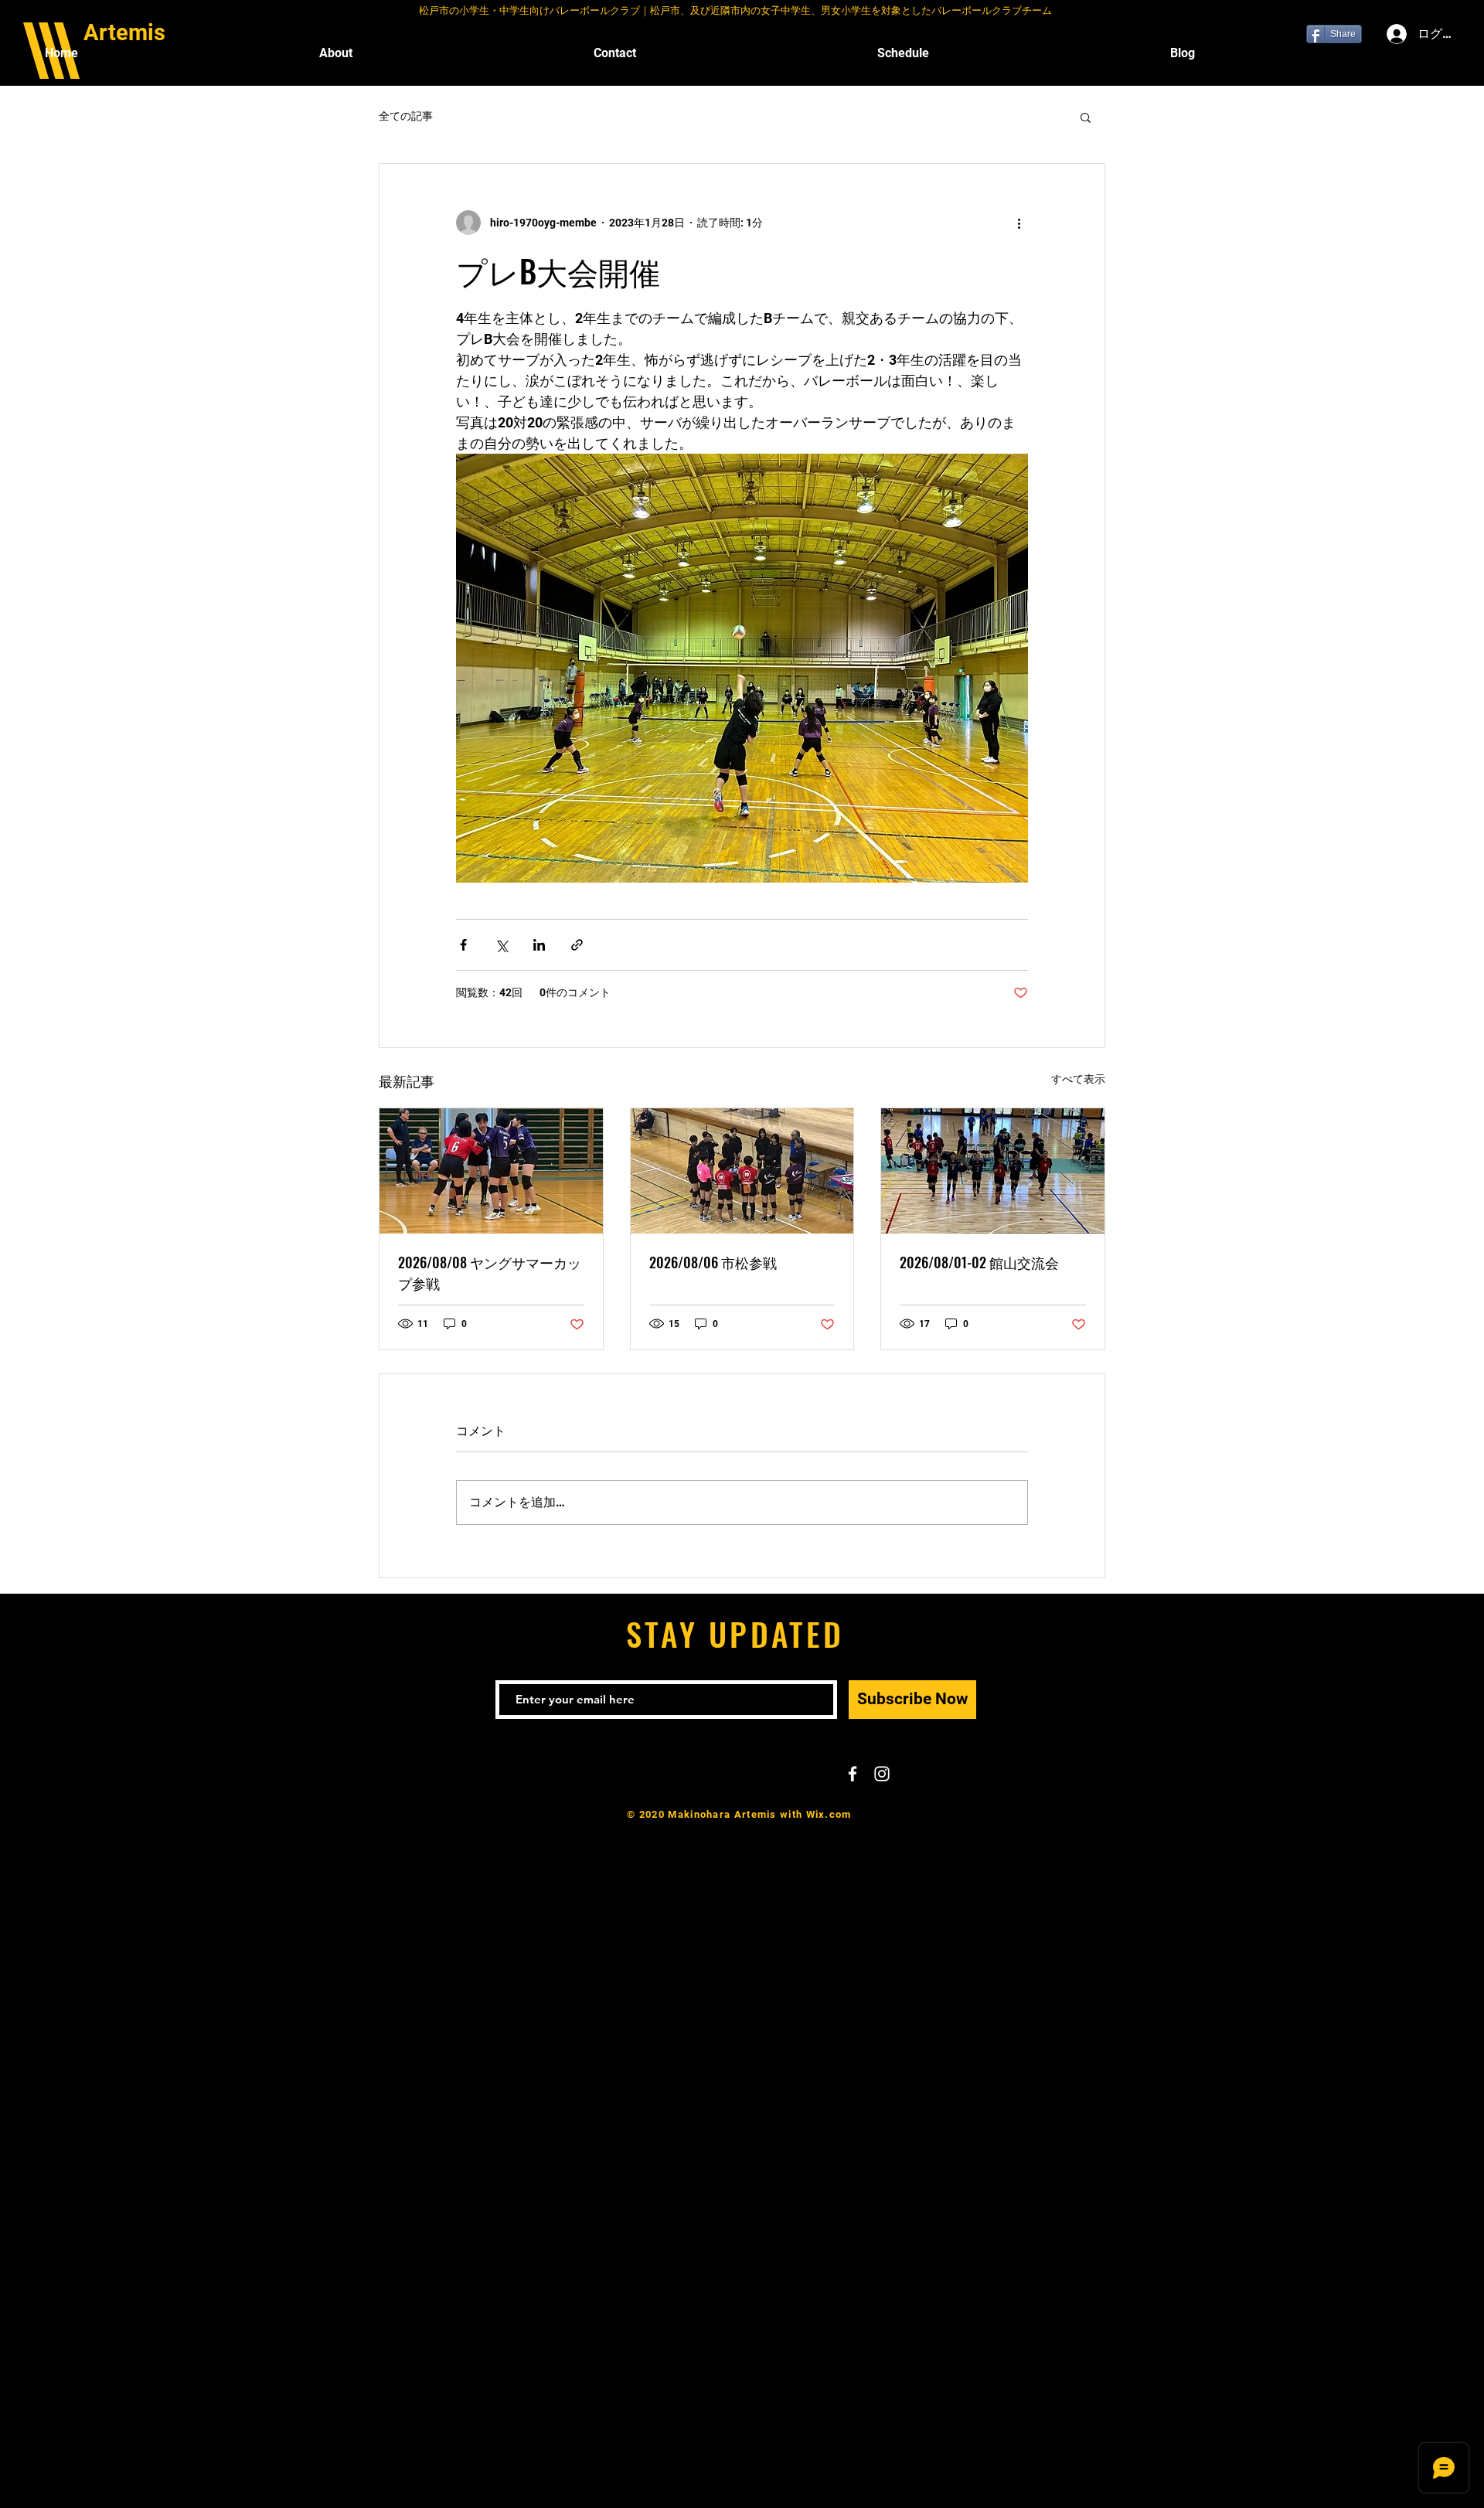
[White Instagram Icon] (882, 1774)
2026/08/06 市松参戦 (713, 1262)
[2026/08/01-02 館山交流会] (993, 1171)
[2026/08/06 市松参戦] (742, 1171)
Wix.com (829, 1814)
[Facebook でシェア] (463, 945)
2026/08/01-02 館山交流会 (979, 1262)
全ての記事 (406, 116)
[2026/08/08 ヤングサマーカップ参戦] (491, 1171)
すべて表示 (1078, 1079)
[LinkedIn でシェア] (539, 945)
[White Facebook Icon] (853, 1774)
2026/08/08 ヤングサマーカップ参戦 (490, 1273)
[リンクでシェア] (577, 945)
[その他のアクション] (1019, 223)
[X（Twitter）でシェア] (501, 945)
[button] (1086, 117)
